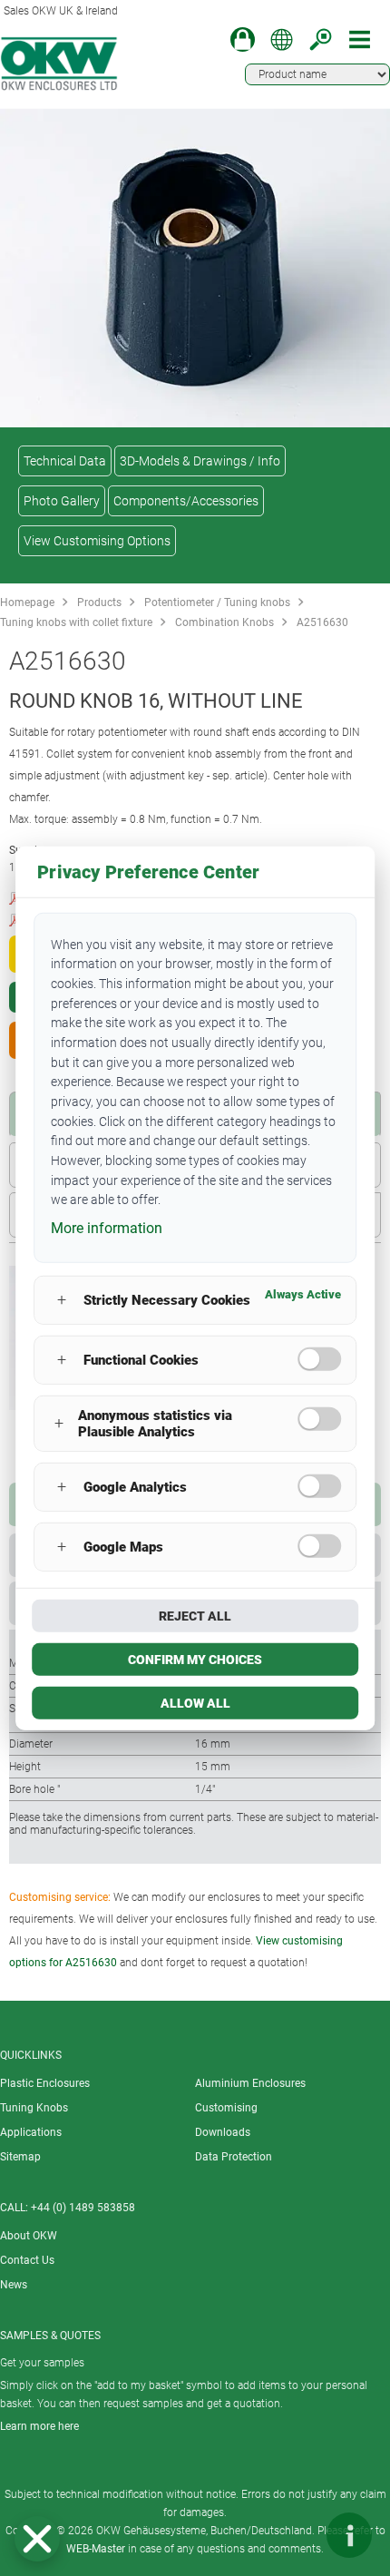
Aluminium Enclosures (250, 2083)
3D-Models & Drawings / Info (200, 461)
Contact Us (27, 2260)
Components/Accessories (186, 501)
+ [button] (62, 1300)
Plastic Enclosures (45, 2083)
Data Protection (234, 2157)
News (14, 2285)
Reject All (195, 1616)
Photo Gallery (62, 501)
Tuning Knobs (34, 2108)
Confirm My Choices (195, 1660)
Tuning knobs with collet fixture (76, 622)
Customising (226, 2108)
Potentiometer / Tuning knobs (217, 602)
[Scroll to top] (295, 2535)
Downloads (223, 2132)
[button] (37, 2539)
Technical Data (65, 461)
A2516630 (322, 622)
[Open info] (349, 2535)
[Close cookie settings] (37, 2539)
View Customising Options (97, 541)
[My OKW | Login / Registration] (243, 39)
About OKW (29, 2236)
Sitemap (20, 2157)
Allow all (195, 1703)
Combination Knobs (224, 622)
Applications (31, 2132)
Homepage (27, 602)
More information (107, 1228)
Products (99, 602)
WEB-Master (96, 2549)
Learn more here (39, 2426)
